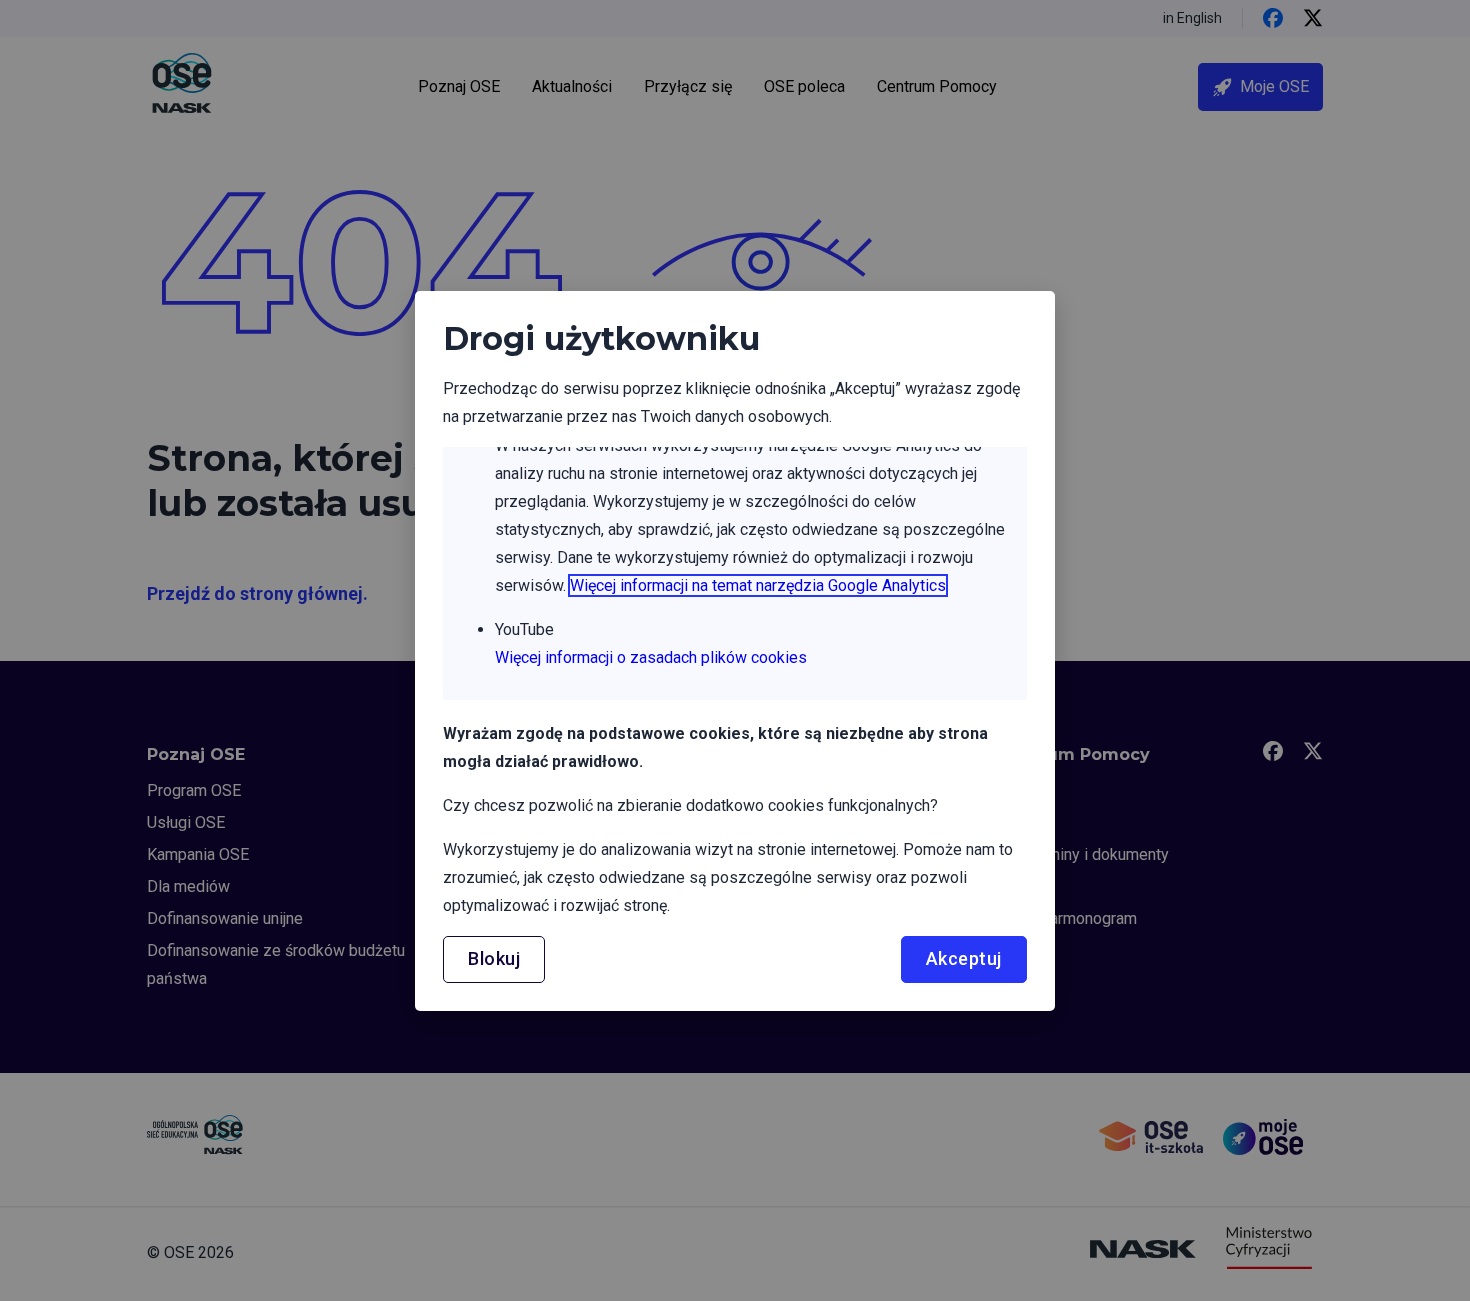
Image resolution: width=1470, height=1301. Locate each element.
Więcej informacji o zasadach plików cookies (651, 657)
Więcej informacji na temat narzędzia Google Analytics (758, 585)
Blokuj (494, 958)
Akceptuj (964, 958)
